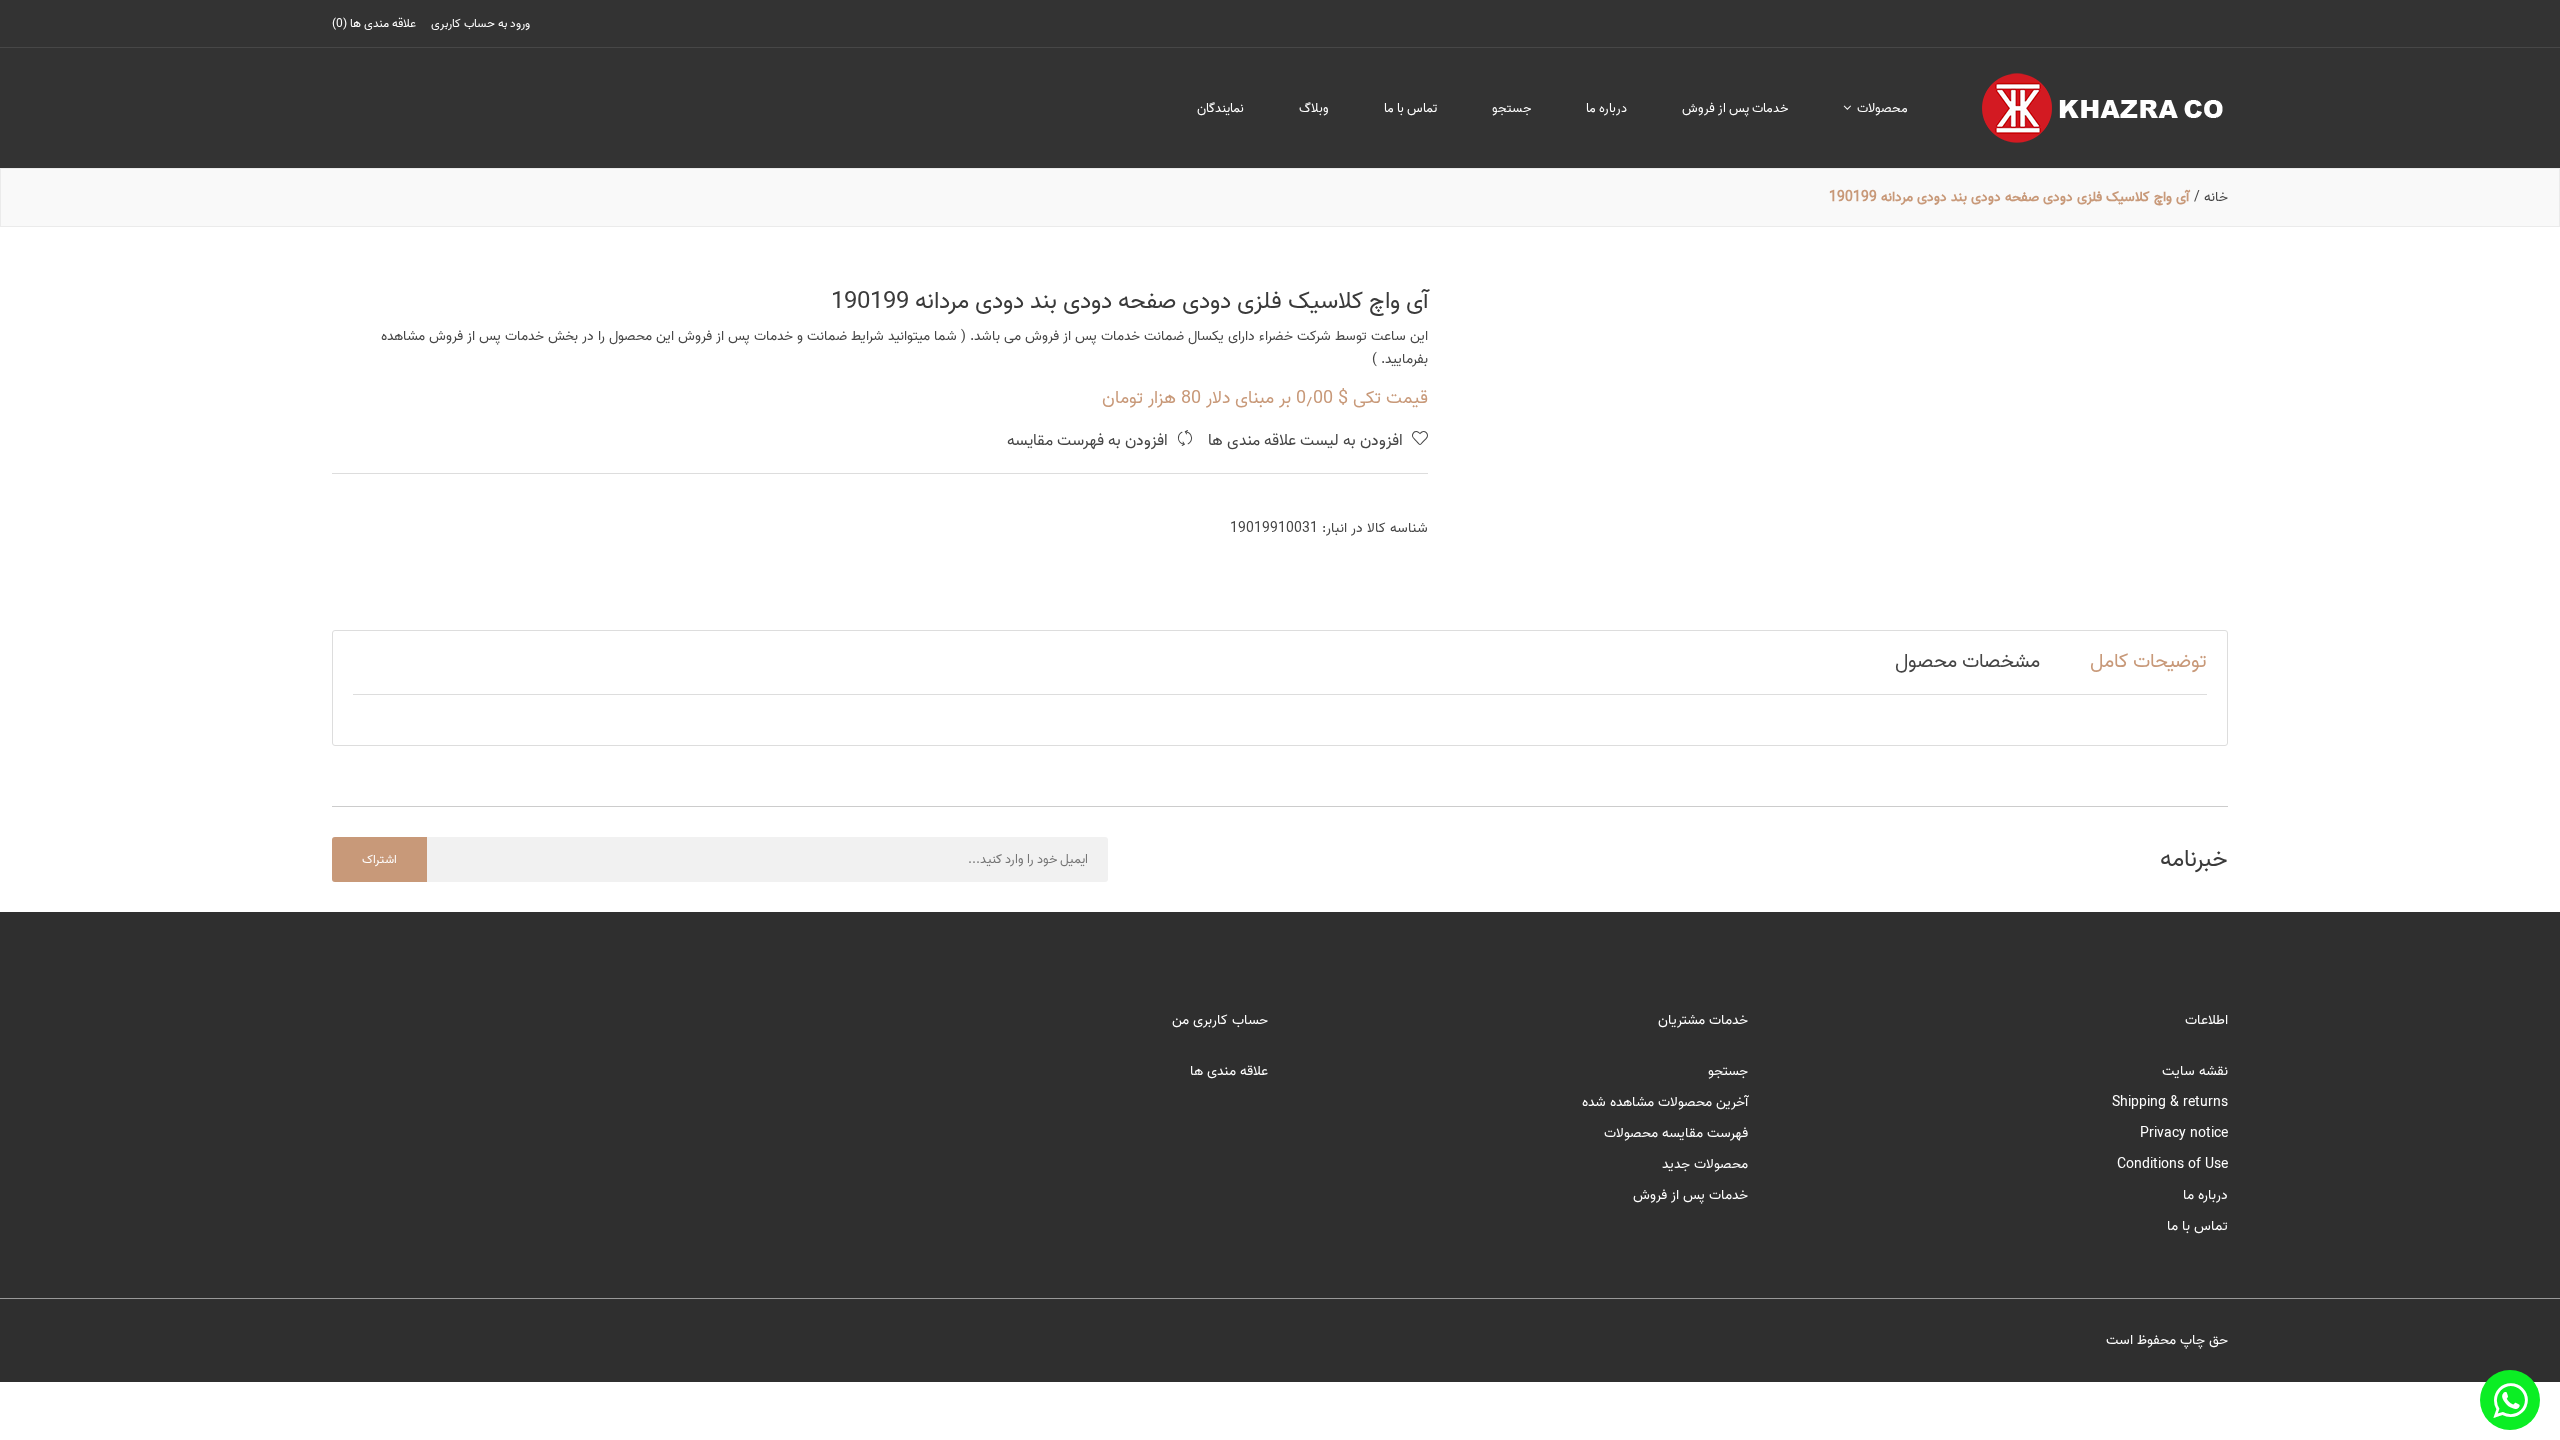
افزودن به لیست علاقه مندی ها (1307, 441)
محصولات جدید (1705, 1164)
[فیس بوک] (2510, 1400)
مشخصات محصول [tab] (1967, 662)
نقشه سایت (2195, 1071)
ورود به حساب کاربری (480, 23)
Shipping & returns (2170, 1102)
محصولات (1881, 108)
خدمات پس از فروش (1735, 108)
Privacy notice (2184, 1133)
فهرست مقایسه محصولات (1676, 1133)
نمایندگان (1220, 108)
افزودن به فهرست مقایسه (1089, 441)
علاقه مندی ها (1229, 1071)
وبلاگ (1314, 108)
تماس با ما (1410, 108)
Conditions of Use (2172, 1164)
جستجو (1511, 108)
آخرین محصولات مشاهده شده (1665, 1102)
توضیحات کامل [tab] (2148, 662)
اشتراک (379, 859)
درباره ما (1606, 108)
